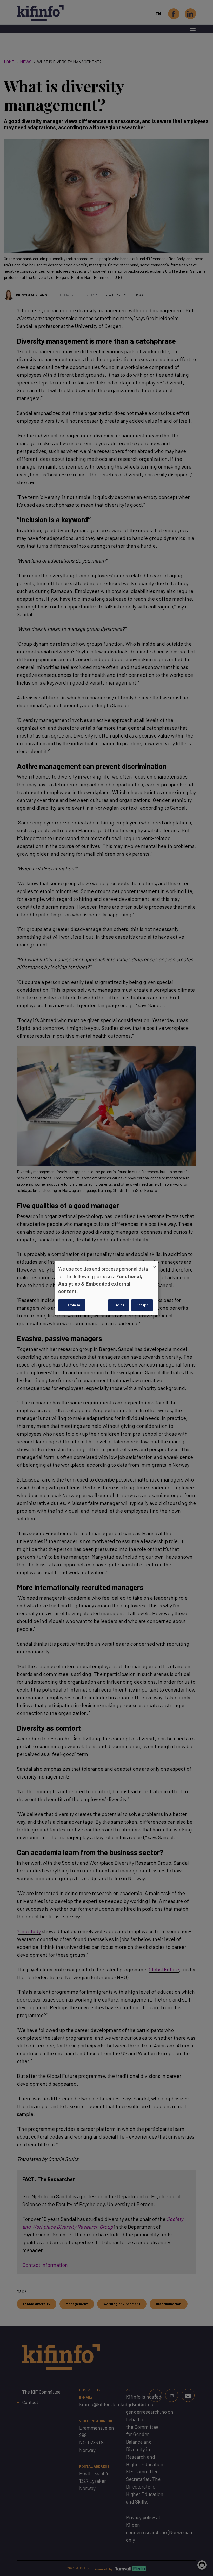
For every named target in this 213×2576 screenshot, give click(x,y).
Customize (72, 1305)
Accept (142, 1305)
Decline (119, 1305)
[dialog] (106, 1288)
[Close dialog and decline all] (155, 1264)
